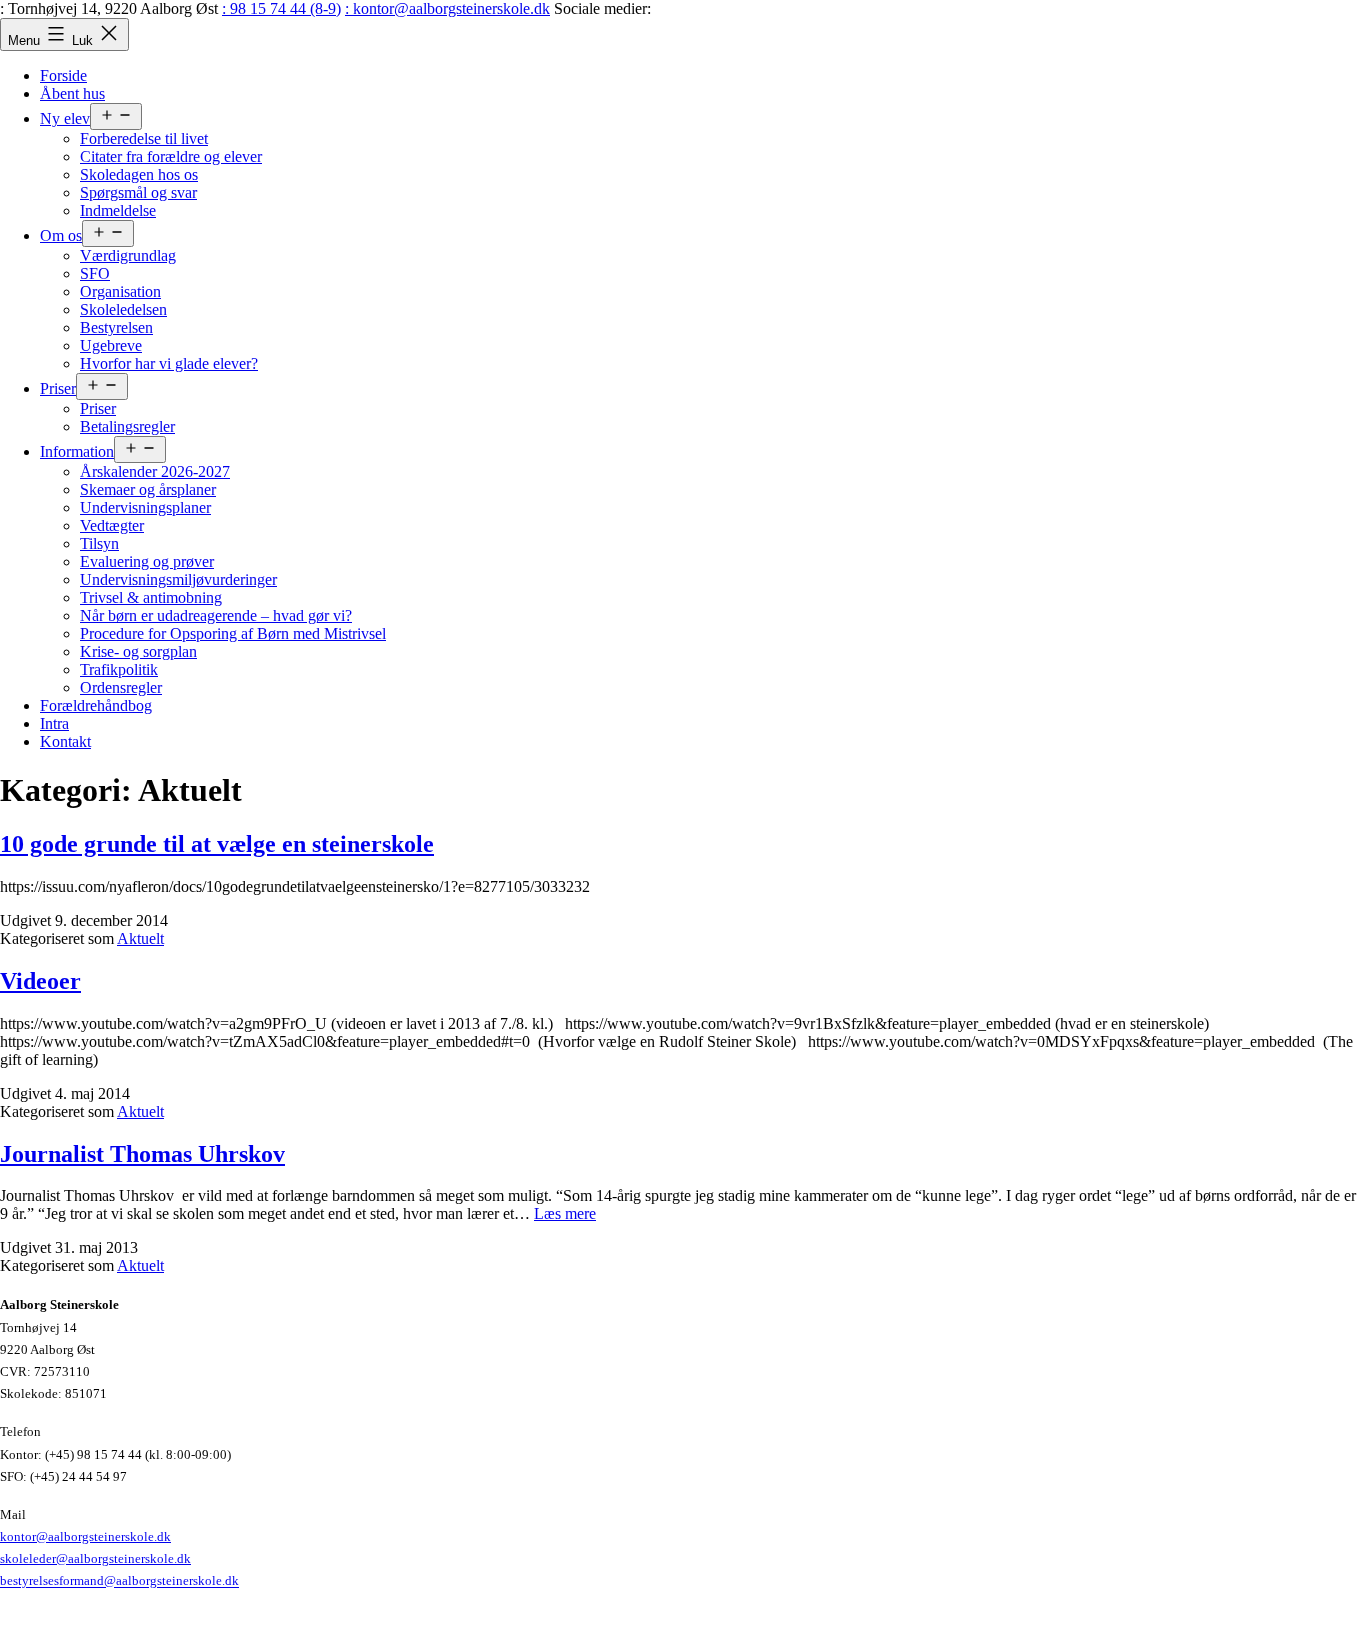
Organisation (120, 291)
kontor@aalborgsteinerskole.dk (85, 1536)
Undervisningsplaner (145, 507)
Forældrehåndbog (96, 705)
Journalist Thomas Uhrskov (142, 1154)
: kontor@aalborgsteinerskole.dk (447, 8)
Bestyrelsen (116, 327)
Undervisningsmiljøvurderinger (178, 579)
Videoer (40, 981)
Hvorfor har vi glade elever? (169, 363)
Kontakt (65, 741)
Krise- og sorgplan (138, 651)
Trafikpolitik (119, 669)
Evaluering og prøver (147, 561)
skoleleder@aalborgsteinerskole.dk (95, 1558)
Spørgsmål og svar (138, 192)
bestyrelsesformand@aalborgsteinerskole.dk (119, 1581)
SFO (95, 273)
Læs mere (565, 1213)
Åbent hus (72, 93)
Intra (54, 723)
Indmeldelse (118, 210)
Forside (63, 75)
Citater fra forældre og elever (171, 156)
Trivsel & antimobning (151, 597)
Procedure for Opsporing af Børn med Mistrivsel (233, 633)
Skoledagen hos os (139, 174)
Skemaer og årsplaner (148, 489)
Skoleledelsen (123, 309)
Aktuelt (140, 938)
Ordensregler (121, 687)
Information (77, 451)
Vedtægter (112, 525)
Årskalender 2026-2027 (155, 471)
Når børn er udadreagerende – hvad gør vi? (216, 615)
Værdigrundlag (128, 255)
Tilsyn (99, 543)
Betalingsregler (127, 426)
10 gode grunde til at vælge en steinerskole (217, 844)
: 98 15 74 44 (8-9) (281, 8)
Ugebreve (111, 345)
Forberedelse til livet (144, 138)
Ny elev (65, 118)
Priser (58, 388)
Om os (61, 235)
